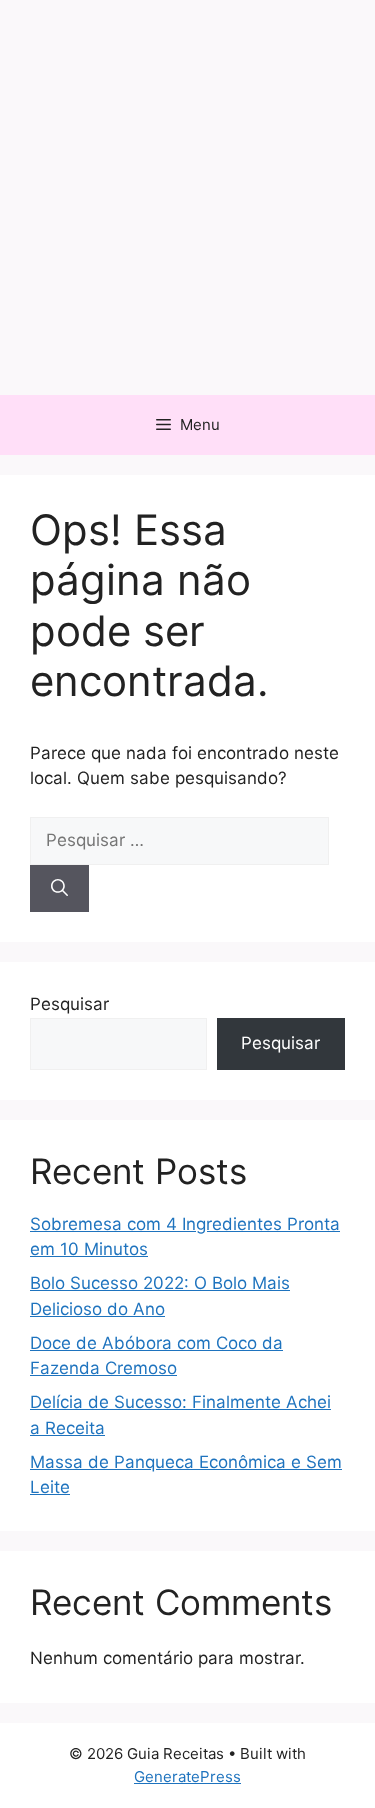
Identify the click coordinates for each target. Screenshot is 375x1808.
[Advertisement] (187, 197)
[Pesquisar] (59, 889)
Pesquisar (69, 1004)
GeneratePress (187, 1776)
